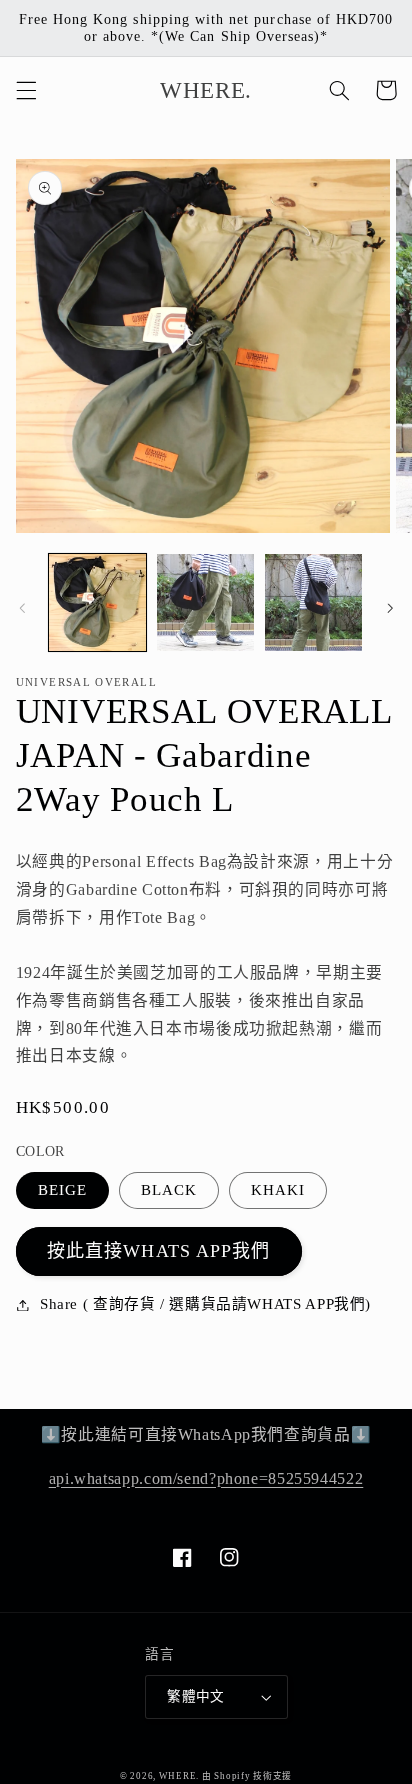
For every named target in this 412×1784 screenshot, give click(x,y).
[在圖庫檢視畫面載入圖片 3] (313, 602)
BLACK (169, 1190)
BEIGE (62, 1190)
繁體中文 (196, 1696)
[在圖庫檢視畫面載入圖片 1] (97, 602)
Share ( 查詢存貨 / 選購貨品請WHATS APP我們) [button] (205, 1304)
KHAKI (278, 1190)
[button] (26, 90)
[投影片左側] (22, 608)
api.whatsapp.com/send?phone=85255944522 (206, 1478)
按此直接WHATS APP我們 (158, 1251)
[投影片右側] (390, 608)
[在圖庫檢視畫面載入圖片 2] (205, 602)
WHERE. (180, 1776)
